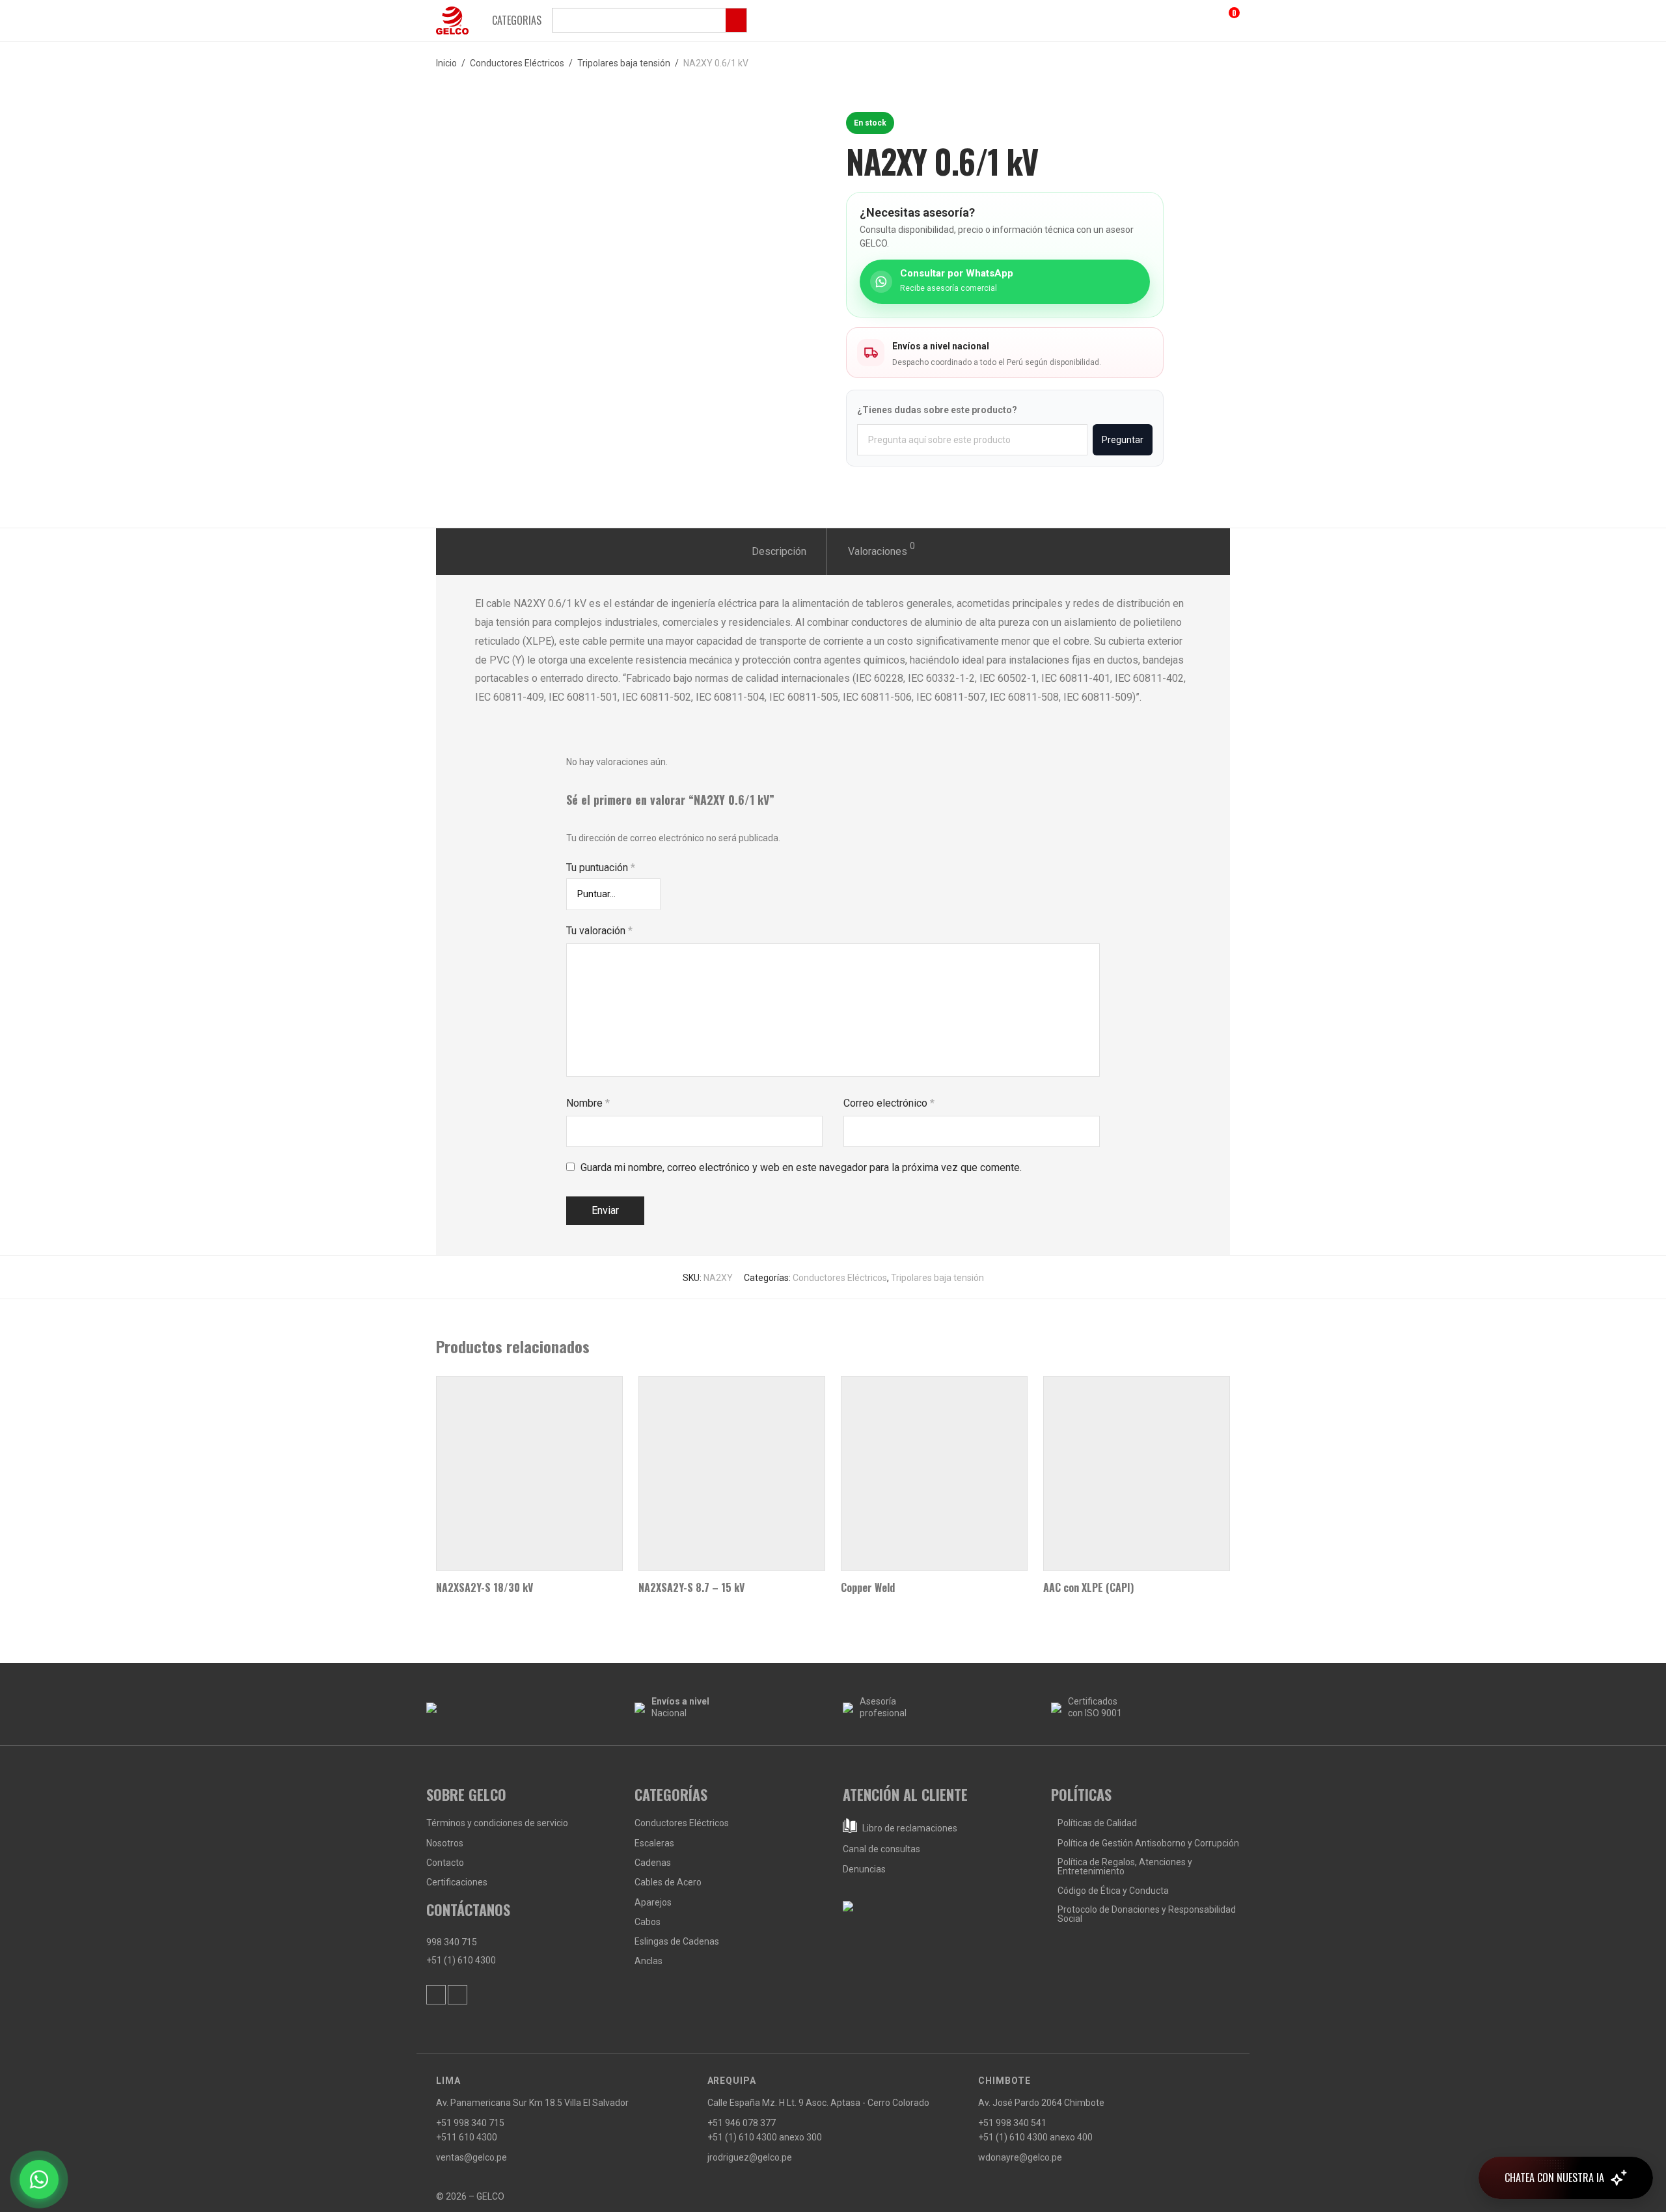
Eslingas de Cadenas (677, 1941)
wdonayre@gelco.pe (1020, 2157)
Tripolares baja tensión (624, 63)
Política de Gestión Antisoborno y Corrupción (1148, 1843)
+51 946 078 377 (742, 2123)
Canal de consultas (881, 1849)
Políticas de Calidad (1097, 1823)
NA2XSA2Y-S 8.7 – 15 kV (691, 1587)
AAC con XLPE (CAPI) (1088, 1587)
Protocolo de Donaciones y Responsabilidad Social (1147, 1914)
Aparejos (653, 1902)
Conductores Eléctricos (517, 63)
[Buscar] (649, 20)
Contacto (445, 1863)
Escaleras (654, 1843)
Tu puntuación (601, 868)
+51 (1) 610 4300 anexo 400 (1035, 2137)
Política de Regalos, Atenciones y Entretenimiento (1125, 1867)
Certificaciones (457, 1882)
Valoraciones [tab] (881, 549)
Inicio (446, 63)
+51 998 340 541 (1012, 2123)
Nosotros (445, 1843)
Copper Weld (868, 1587)
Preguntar (1123, 440)
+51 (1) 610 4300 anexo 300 (765, 2137)
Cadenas (653, 1863)
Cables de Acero (668, 1882)
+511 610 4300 (467, 2137)
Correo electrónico (889, 1103)
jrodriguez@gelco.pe (750, 2157)
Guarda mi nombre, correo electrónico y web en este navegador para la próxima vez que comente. (801, 1167)
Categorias (517, 20)
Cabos (648, 1922)
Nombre (588, 1103)
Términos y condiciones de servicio (497, 1823)
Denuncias (864, 1869)
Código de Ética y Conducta (1113, 1891)
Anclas (649, 1961)
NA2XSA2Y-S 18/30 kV (485, 1587)
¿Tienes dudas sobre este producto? (937, 410)
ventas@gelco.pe (471, 2157)
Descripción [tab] (779, 551)
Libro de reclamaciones (909, 1828)
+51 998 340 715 (470, 2123)
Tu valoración (599, 931)
